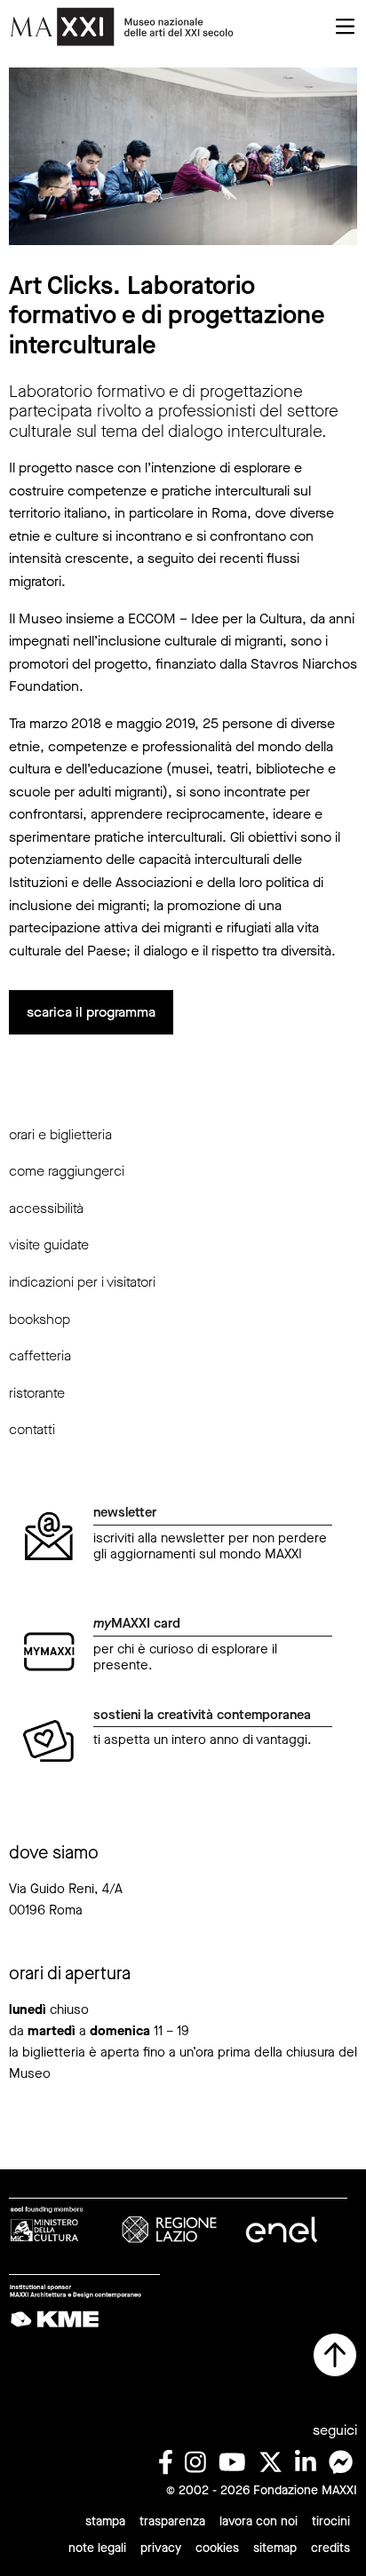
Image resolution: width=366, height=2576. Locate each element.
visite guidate (49, 1244)
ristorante (37, 1393)
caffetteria (40, 1355)
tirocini (331, 2521)
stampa (105, 2521)
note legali (97, 2548)
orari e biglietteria (60, 1134)
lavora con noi (259, 2521)
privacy (161, 2548)
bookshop (40, 1319)
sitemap (275, 2548)
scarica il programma (91, 1012)
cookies (217, 2548)
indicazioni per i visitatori (82, 1282)
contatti (32, 1429)
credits (330, 2548)
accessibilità (46, 1208)
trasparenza (172, 2521)
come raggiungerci (67, 1171)
